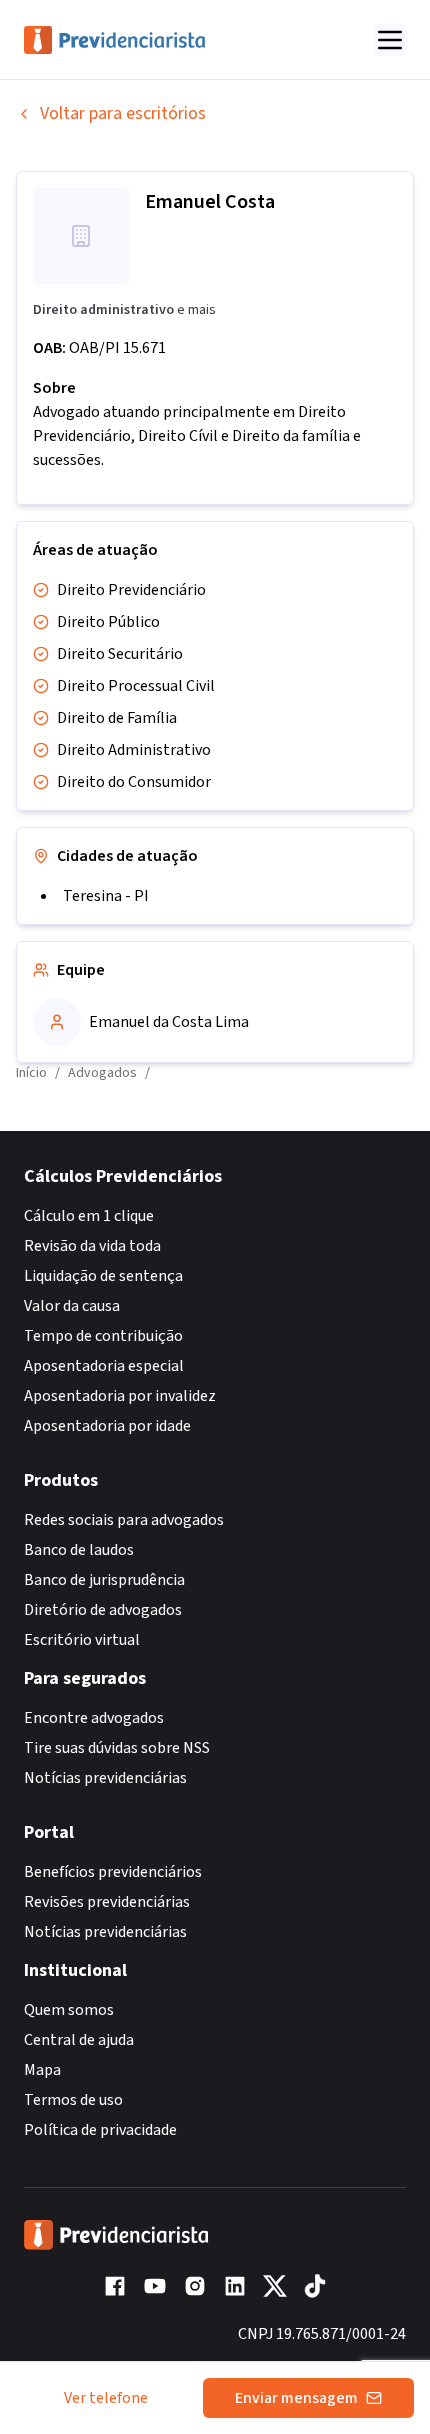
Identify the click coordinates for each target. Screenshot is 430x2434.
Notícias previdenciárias (105, 1778)
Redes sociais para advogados (124, 1520)
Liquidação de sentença (103, 1276)
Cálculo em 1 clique (89, 1216)
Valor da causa (72, 1306)
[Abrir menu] (390, 40)
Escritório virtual (82, 1640)
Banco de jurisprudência (104, 1580)
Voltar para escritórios (123, 113)
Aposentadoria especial (104, 1366)
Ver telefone (106, 2398)
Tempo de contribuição (103, 1336)
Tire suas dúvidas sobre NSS (117, 1748)
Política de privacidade (100, 2130)
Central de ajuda (79, 2040)
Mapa (42, 2070)
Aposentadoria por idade (107, 1426)
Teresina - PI (106, 896)
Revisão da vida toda (92, 1246)
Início (31, 1073)
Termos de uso (73, 2100)
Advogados (102, 1073)
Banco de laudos (79, 1550)
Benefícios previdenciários (113, 1872)
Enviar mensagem (296, 2398)
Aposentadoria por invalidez (120, 1396)
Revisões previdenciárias (107, 1902)
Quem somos (69, 2010)
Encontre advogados (94, 1718)
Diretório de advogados (103, 1610)
